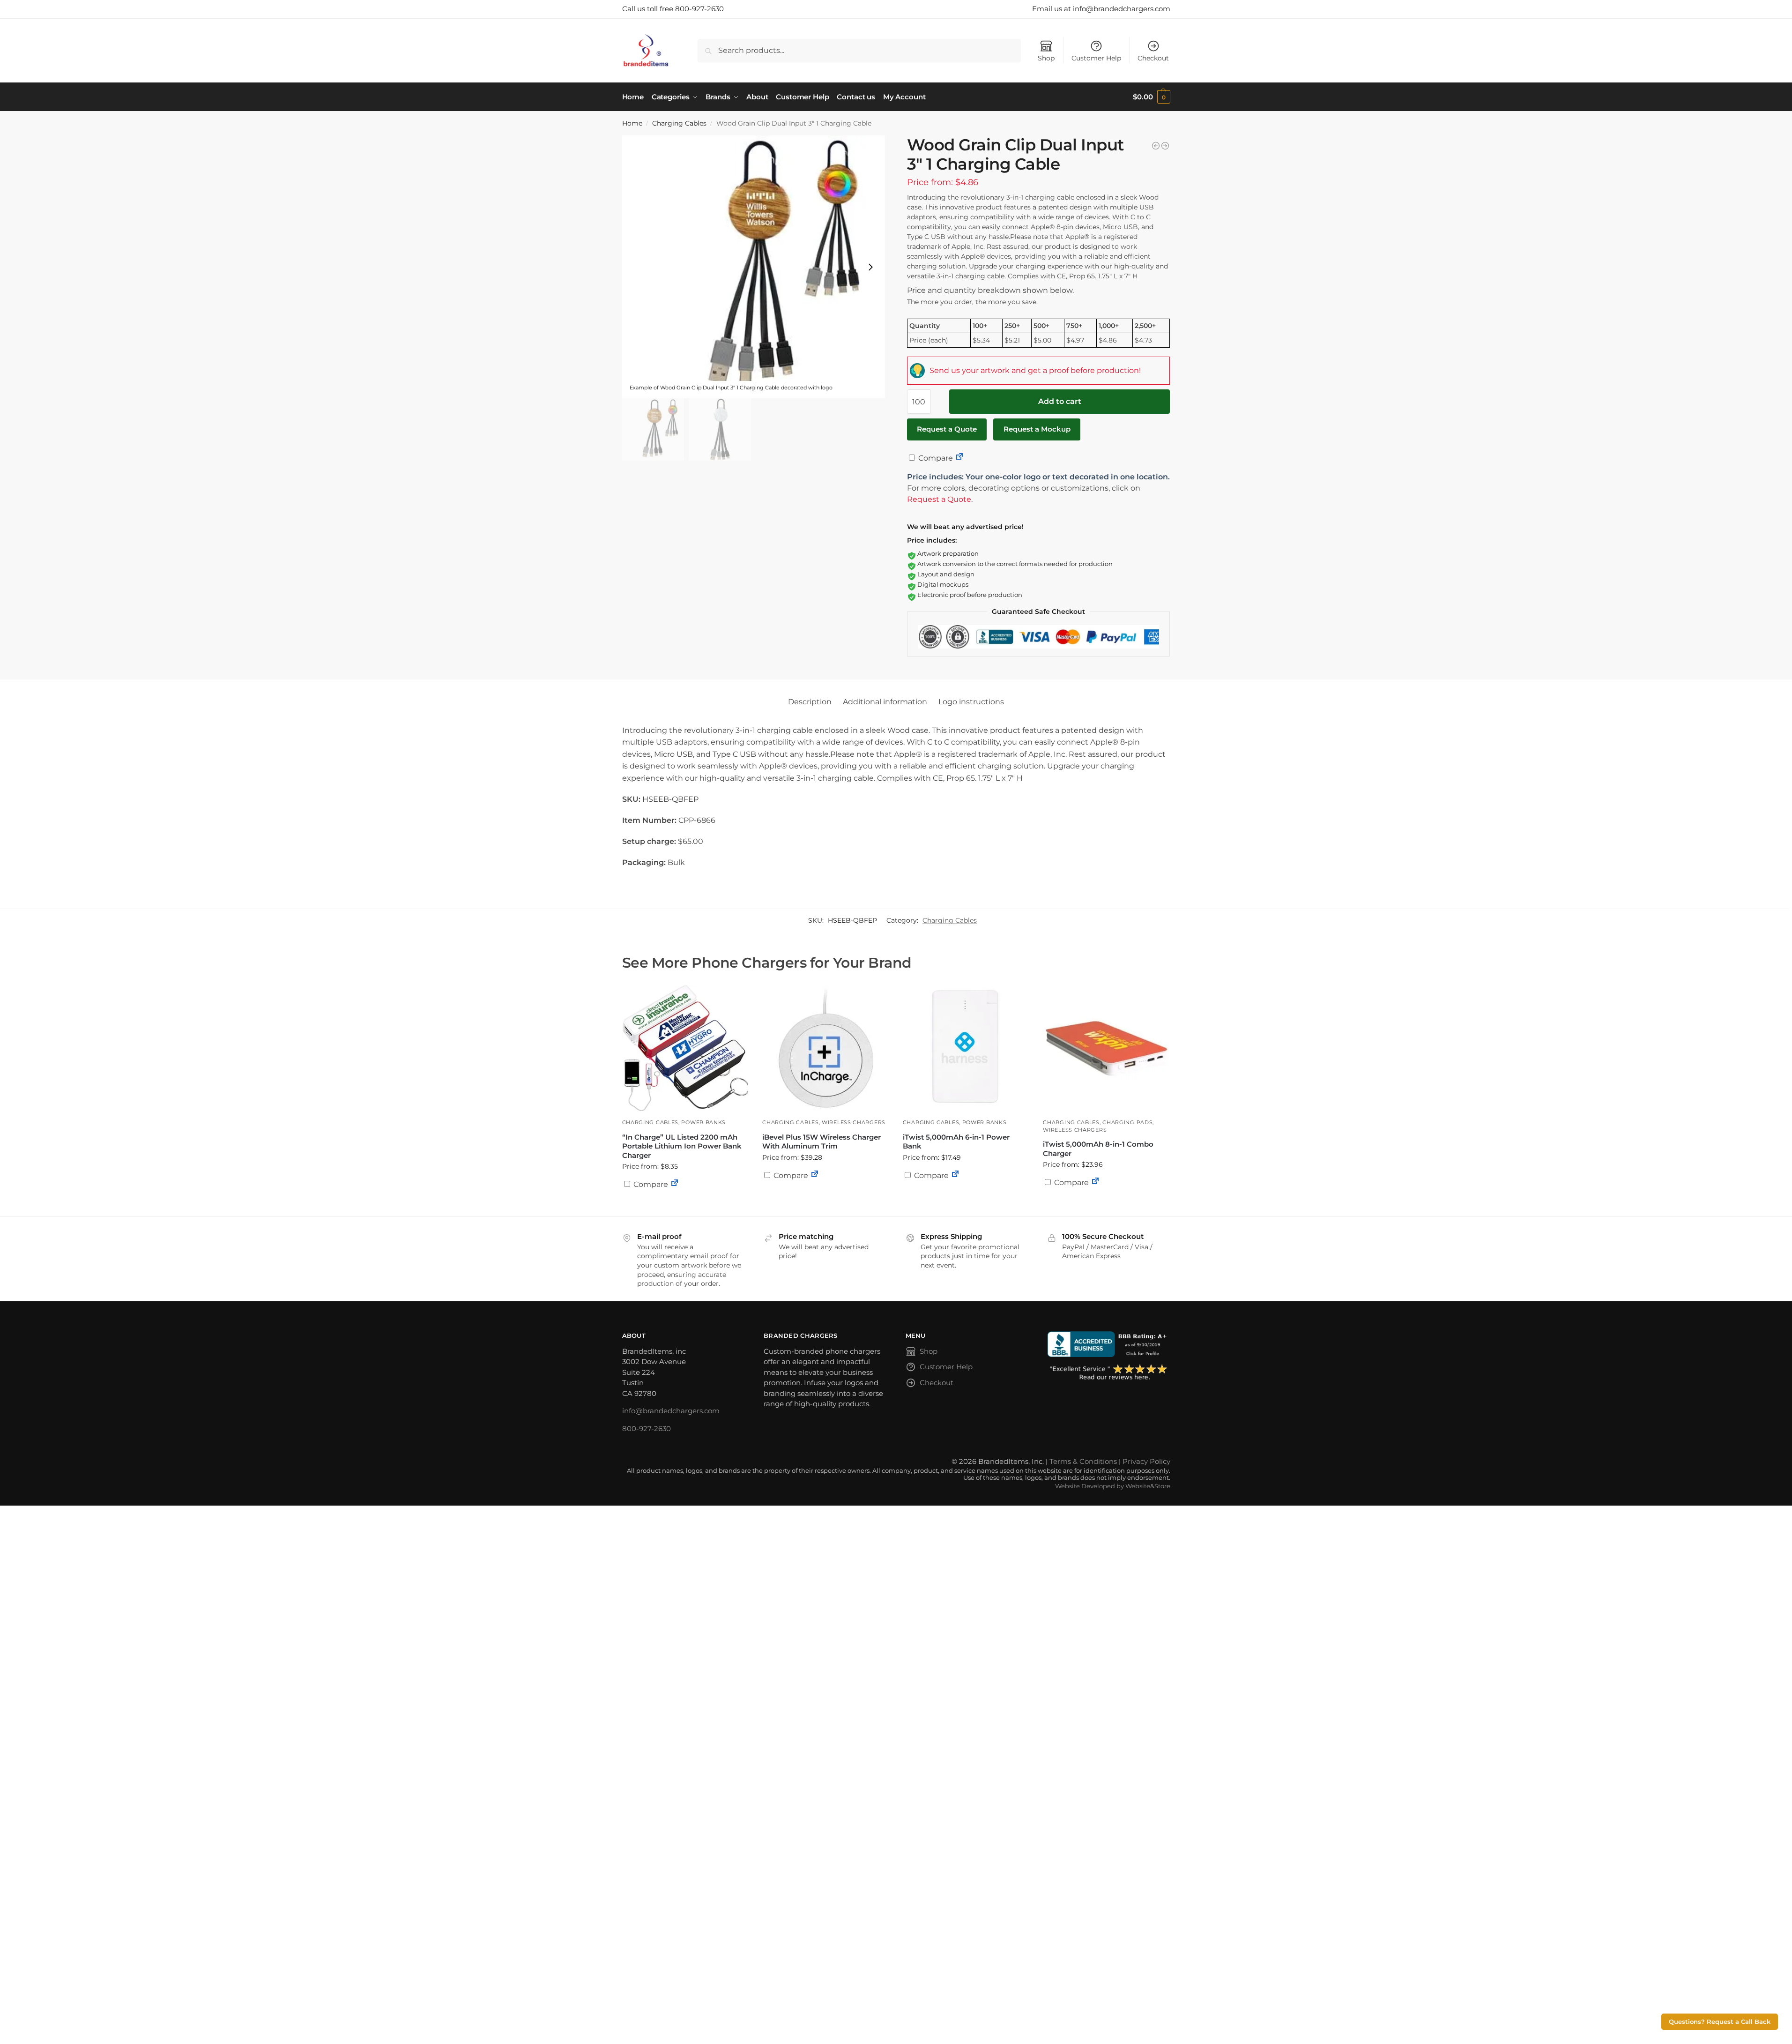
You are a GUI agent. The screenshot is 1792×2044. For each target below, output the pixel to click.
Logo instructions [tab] (971, 702)
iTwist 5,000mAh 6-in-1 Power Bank (956, 1142)
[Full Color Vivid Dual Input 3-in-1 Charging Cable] (1165, 146)
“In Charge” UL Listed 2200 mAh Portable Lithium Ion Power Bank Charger (682, 1146)
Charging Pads (1127, 1122)
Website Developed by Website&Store (1113, 1486)
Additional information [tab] (885, 702)
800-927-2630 (647, 1429)
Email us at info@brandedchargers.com (1101, 9)
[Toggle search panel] (672, 50)
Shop (1046, 58)
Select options (685, 1207)
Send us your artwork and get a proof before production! (1035, 370)
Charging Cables (679, 123)
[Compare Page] (959, 458)
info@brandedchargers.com (671, 1411)
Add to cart (1060, 401)
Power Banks (703, 1122)
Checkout (1153, 58)
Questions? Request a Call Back (1720, 2022)
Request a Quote (947, 429)
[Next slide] (870, 267)
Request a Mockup (1037, 429)
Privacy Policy (1146, 1461)
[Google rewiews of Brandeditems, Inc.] (1109, 1373)
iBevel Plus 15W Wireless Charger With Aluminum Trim (822, 1142)
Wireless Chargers (854, 1122)
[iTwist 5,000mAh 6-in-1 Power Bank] (966, 1048)
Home (632, 123)
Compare (935, 458)
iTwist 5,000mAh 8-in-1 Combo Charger (1098, 1149)
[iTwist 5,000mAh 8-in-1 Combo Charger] (1106, 1048)
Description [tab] (810, 702)
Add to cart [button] (825, 1194)
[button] (1151, 97)
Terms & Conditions (1083, 1461)
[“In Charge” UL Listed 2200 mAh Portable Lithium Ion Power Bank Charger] (685, 1048)
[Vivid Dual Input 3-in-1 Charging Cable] (1156, 146)
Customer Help (1096, 58)
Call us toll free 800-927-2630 (673, 9)
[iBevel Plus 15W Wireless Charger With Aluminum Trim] (825, 1048)
